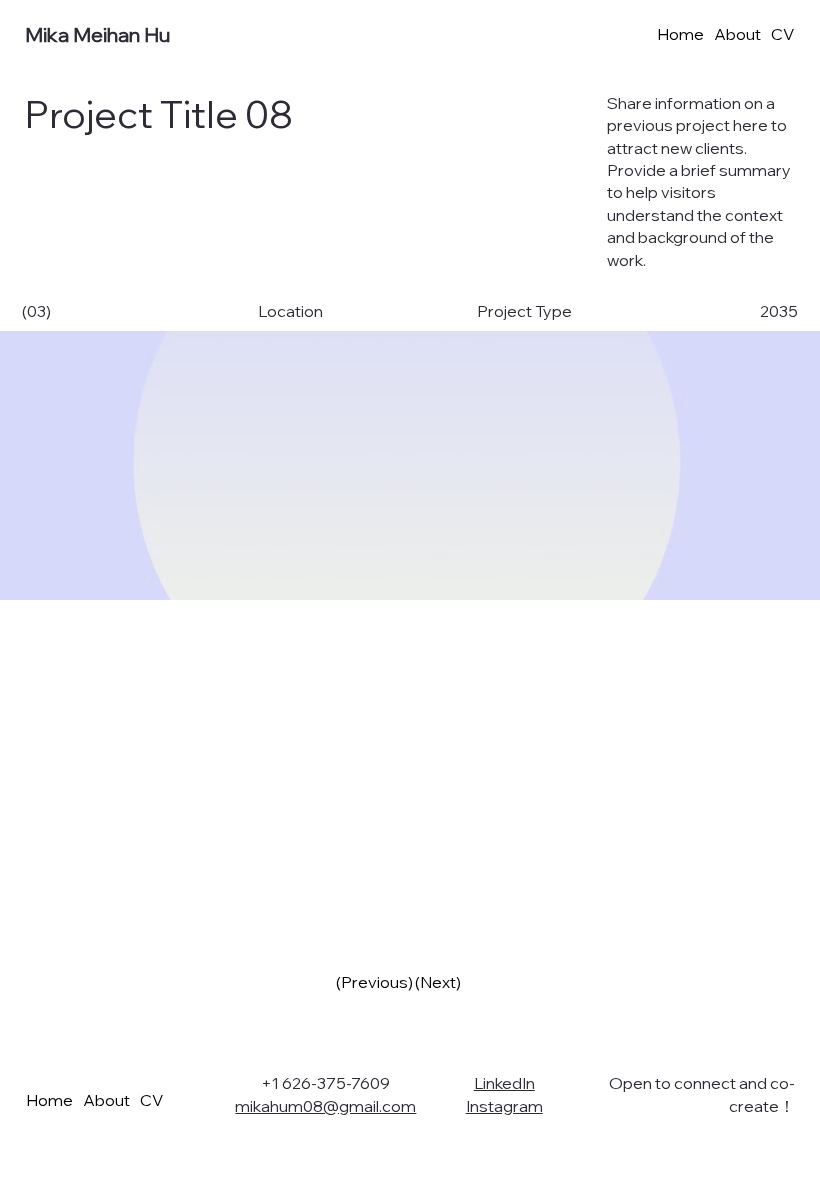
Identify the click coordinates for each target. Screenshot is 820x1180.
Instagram (504, 1106)
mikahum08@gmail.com (325, 1106)
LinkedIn (504, 1083)
